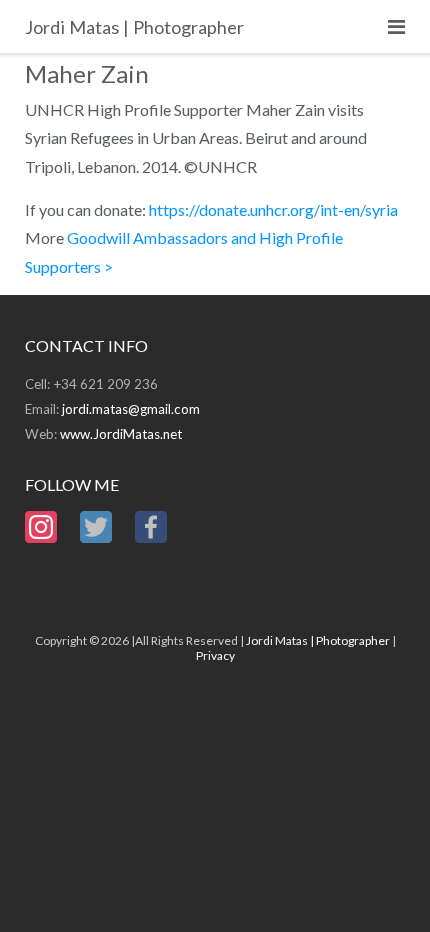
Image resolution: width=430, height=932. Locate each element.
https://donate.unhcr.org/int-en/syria (273, 209)
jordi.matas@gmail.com (131, 409)
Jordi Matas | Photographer (318, 640)
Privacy (215, 655)
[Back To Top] (380, 884)
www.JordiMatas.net (121, 434)
